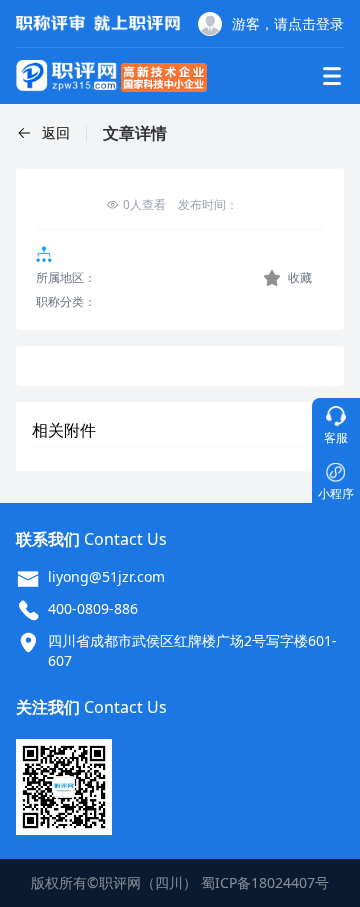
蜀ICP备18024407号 (265, 882)
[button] (43, 133)
